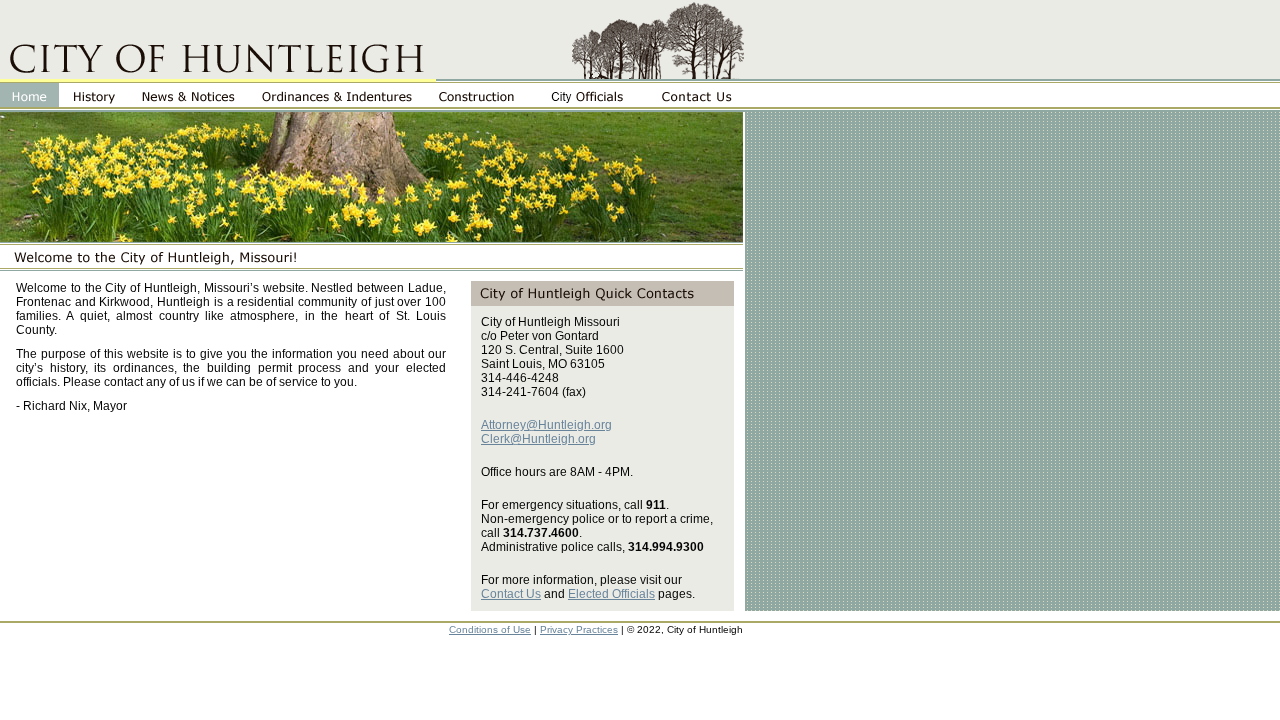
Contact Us (511, 594)
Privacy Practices (579, 629)
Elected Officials (611, 594)
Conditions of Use (490, 629)
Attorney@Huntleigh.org (546, 425)
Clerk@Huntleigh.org (538, 439)
